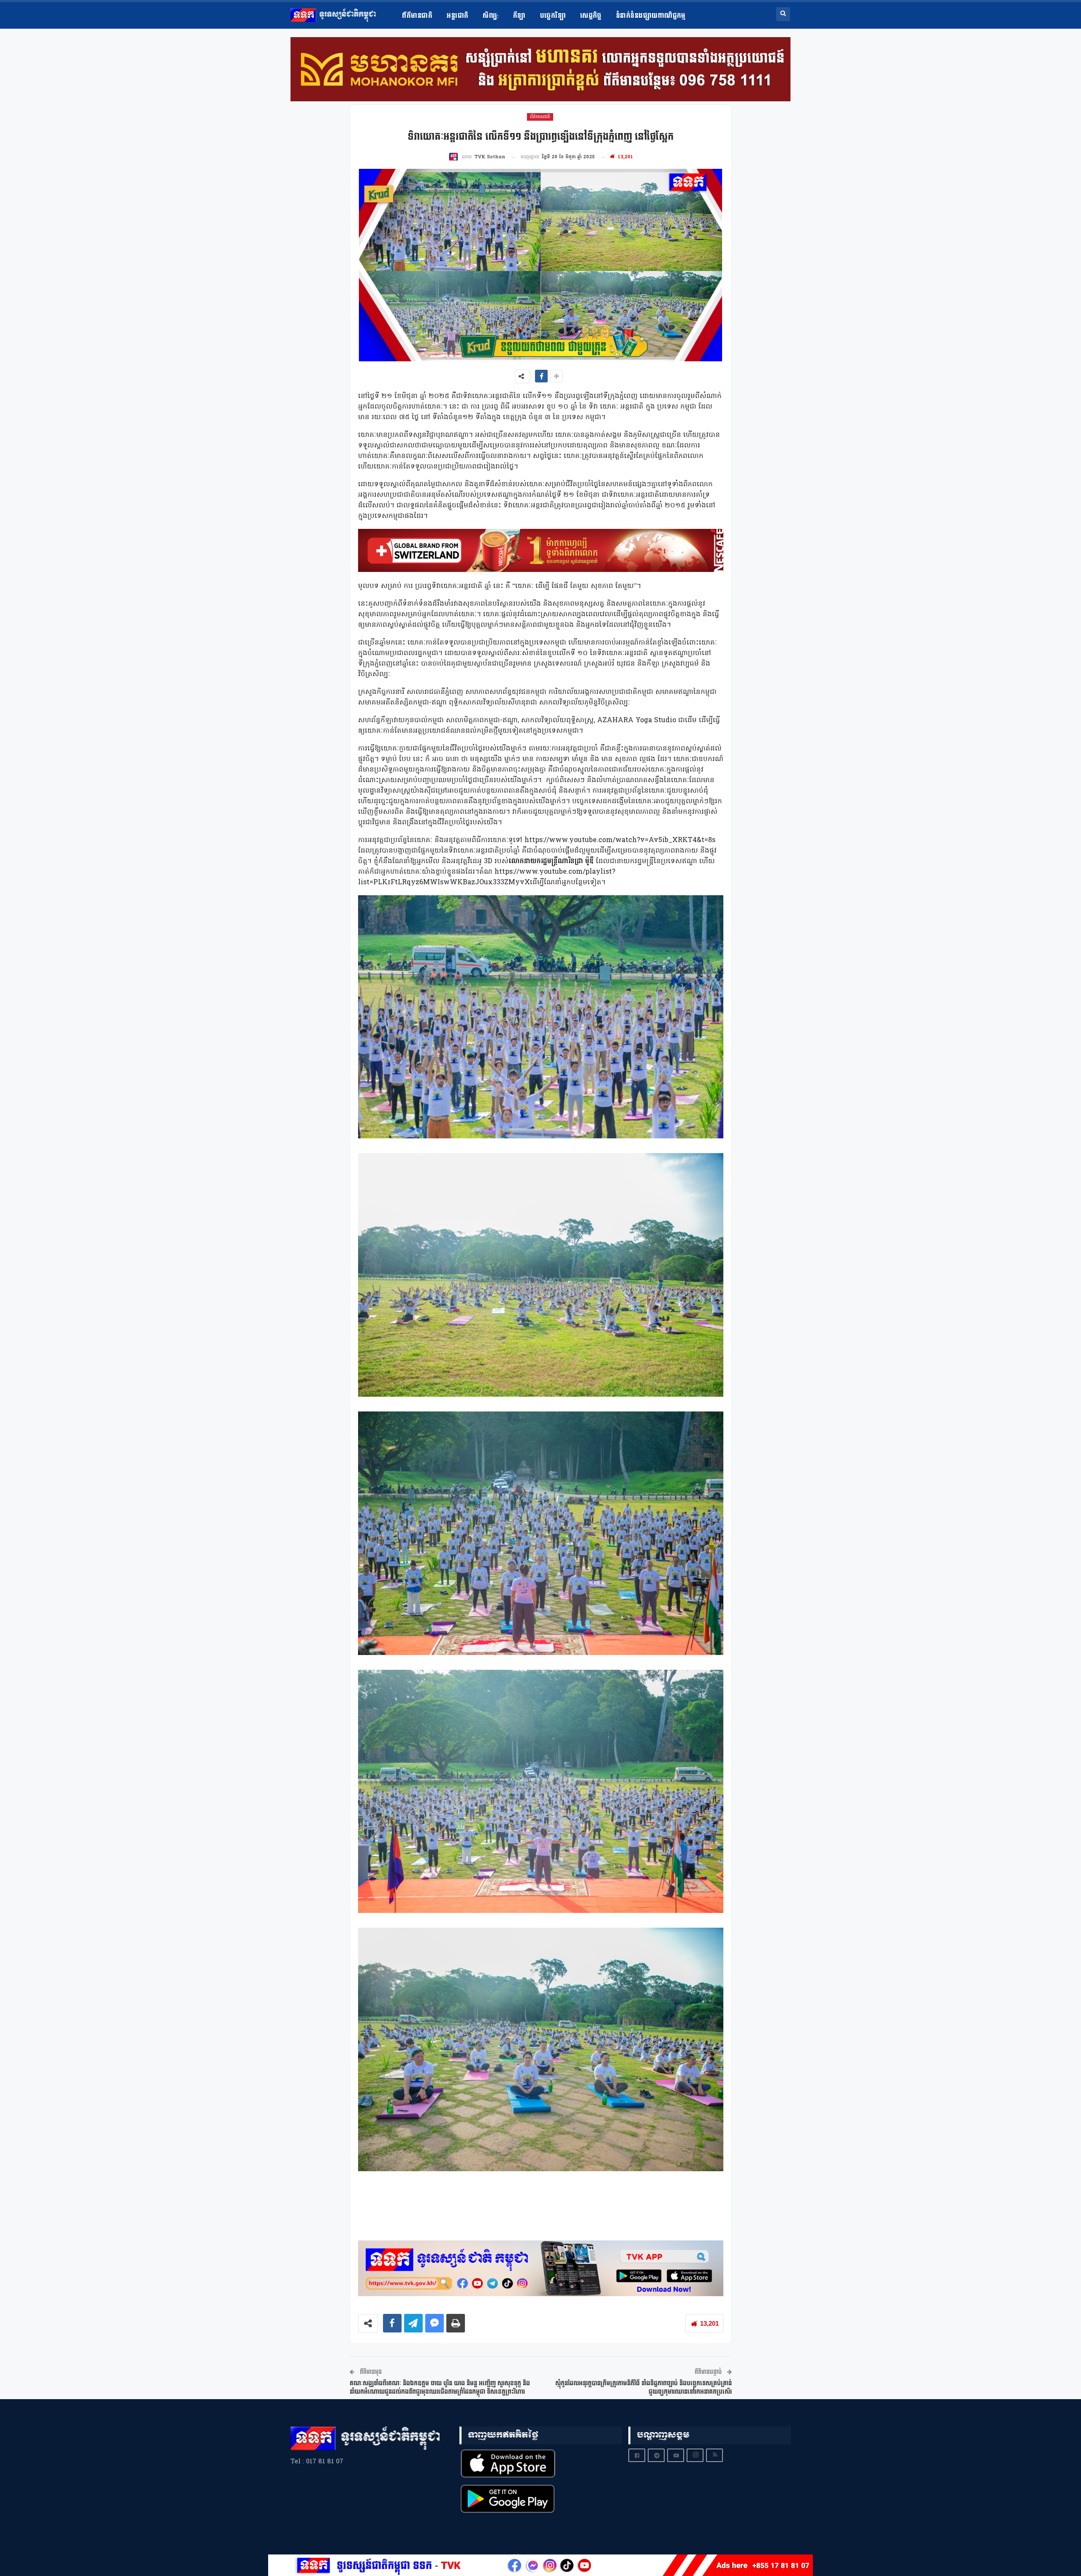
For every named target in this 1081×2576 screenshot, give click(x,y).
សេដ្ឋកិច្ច (591, 16)
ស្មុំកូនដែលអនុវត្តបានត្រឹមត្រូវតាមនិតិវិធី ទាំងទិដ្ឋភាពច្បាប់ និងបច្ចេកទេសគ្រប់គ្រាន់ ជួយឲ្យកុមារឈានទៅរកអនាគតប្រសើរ (644, 2388)
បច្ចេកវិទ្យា (553, 16)
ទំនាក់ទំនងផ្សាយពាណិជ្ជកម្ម (651, 16)
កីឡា (519, 16)
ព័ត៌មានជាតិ (417, 16)
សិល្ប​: (490, 16)
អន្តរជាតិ (458, 16)
